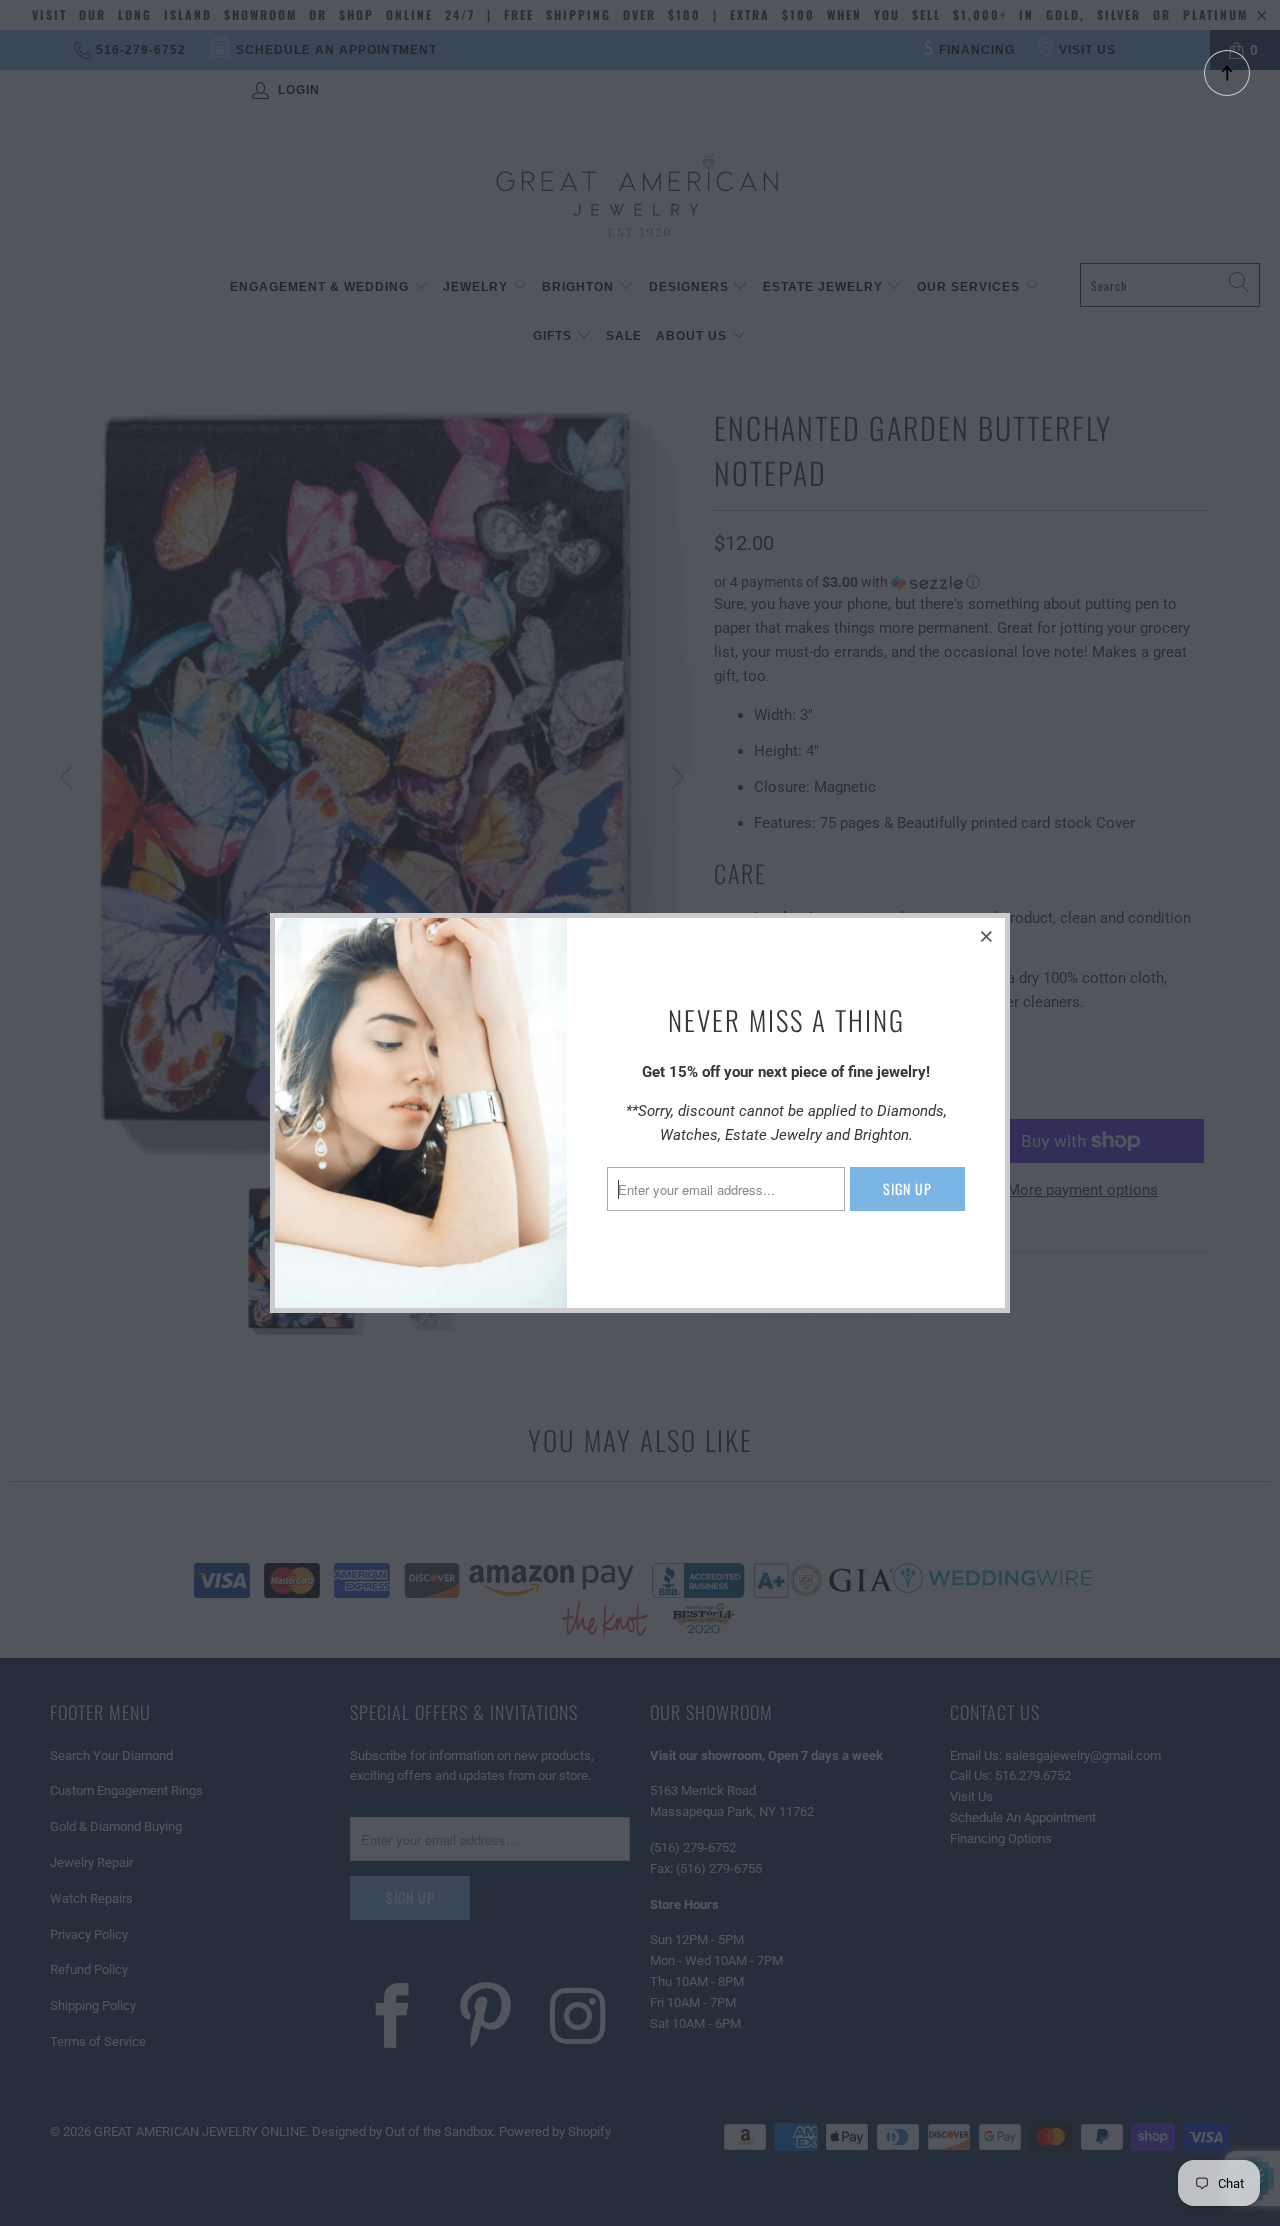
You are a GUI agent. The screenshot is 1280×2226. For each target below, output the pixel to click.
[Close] (987, 936)
